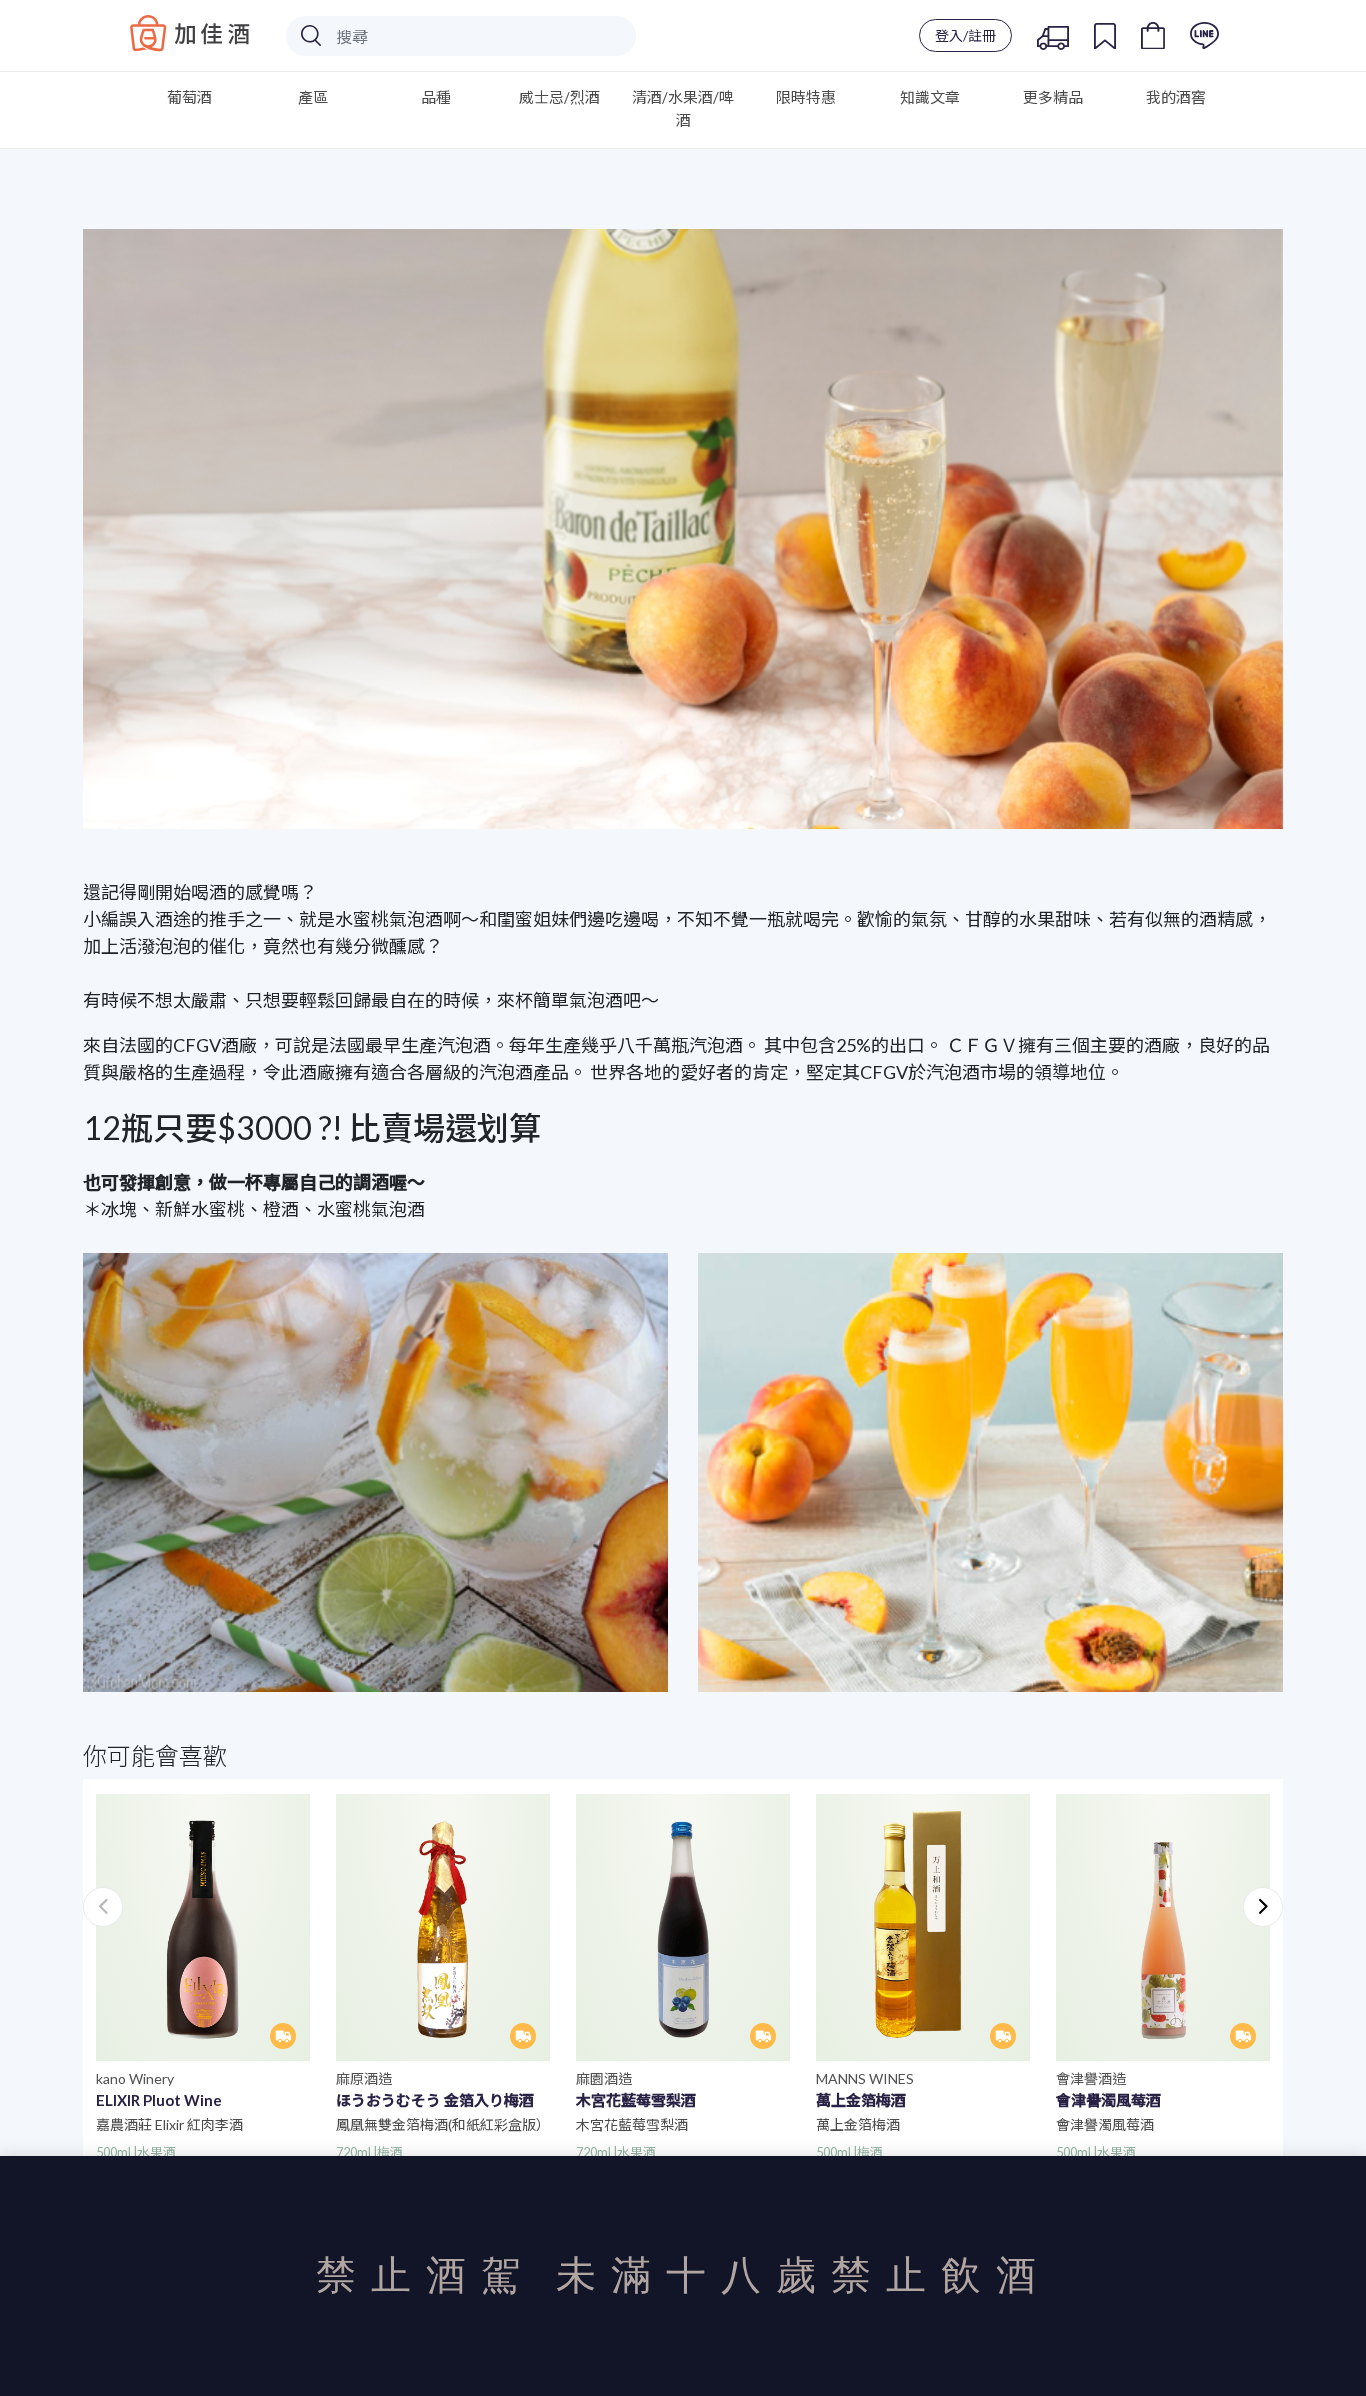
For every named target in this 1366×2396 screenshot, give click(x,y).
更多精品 (1053, 97)
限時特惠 (806, 97)
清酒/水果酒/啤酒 (683, 108)
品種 (436, 97)
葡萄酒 (189, 97)
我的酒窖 (1176, 97)
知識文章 (930, 97)
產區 (313, 97)
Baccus (190, 33)
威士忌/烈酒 (559, 97)
